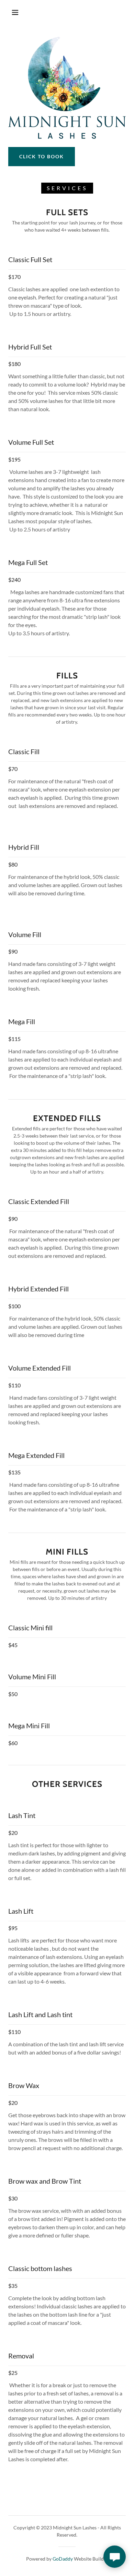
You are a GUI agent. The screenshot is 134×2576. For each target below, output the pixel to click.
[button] (15, 12)
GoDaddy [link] (63, 2559)
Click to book (42, 156)
